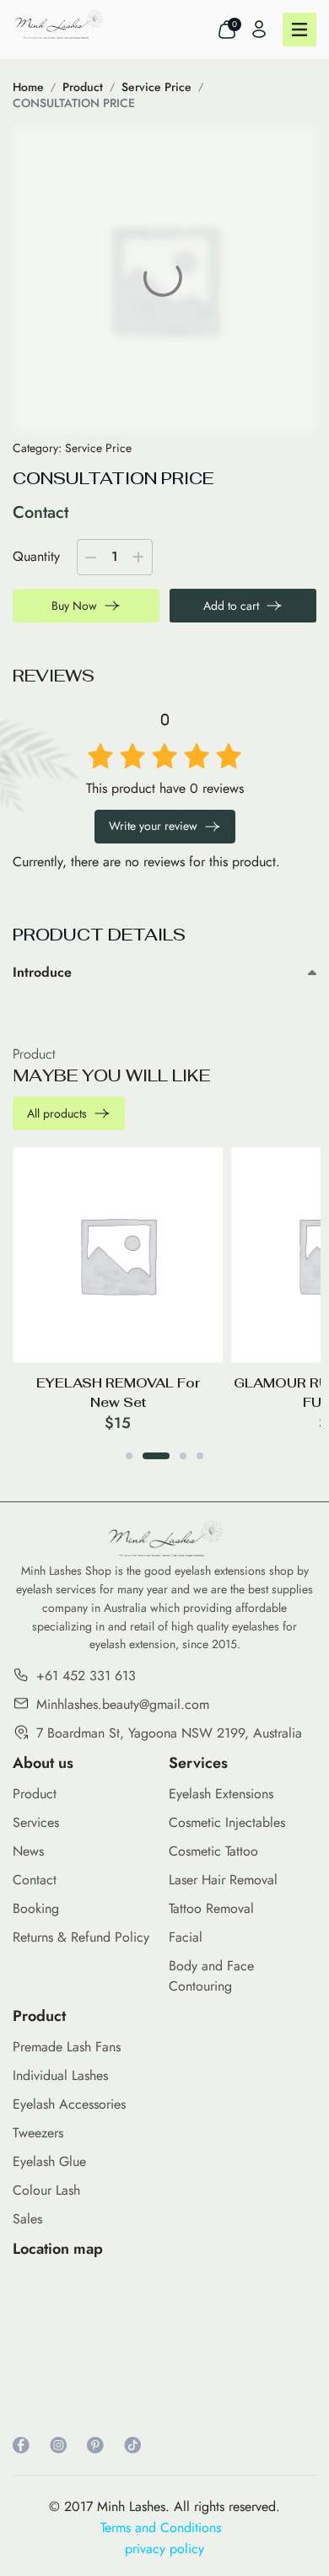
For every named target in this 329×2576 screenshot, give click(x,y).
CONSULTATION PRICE (74, 103)
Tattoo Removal (211, 1908)
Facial (186, 1937)
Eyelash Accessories (69, 2104)
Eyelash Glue (49, 2161)
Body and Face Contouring (211, 1976)
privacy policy (164, 2549)
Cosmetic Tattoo (213, 1851)
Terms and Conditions (165, 2527)
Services (36, 1822)
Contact (35, 1880)
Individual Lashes (60, 2075)
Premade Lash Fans (67, 2047)
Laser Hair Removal (223, 1880)
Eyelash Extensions (221, 1794)
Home (28, 87)
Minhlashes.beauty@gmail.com (123, 1704)
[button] (129, 1456)
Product (83, 87)
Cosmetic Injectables (227, 1822)
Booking (36, 1908)
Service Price (156, 87)
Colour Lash (46, 2190)
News (28, 1851)
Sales (27, 2219)
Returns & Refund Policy (81, 1937)
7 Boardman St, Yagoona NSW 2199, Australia (169, 1733)
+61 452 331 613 (86, 1676)
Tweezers (38, 2133)
